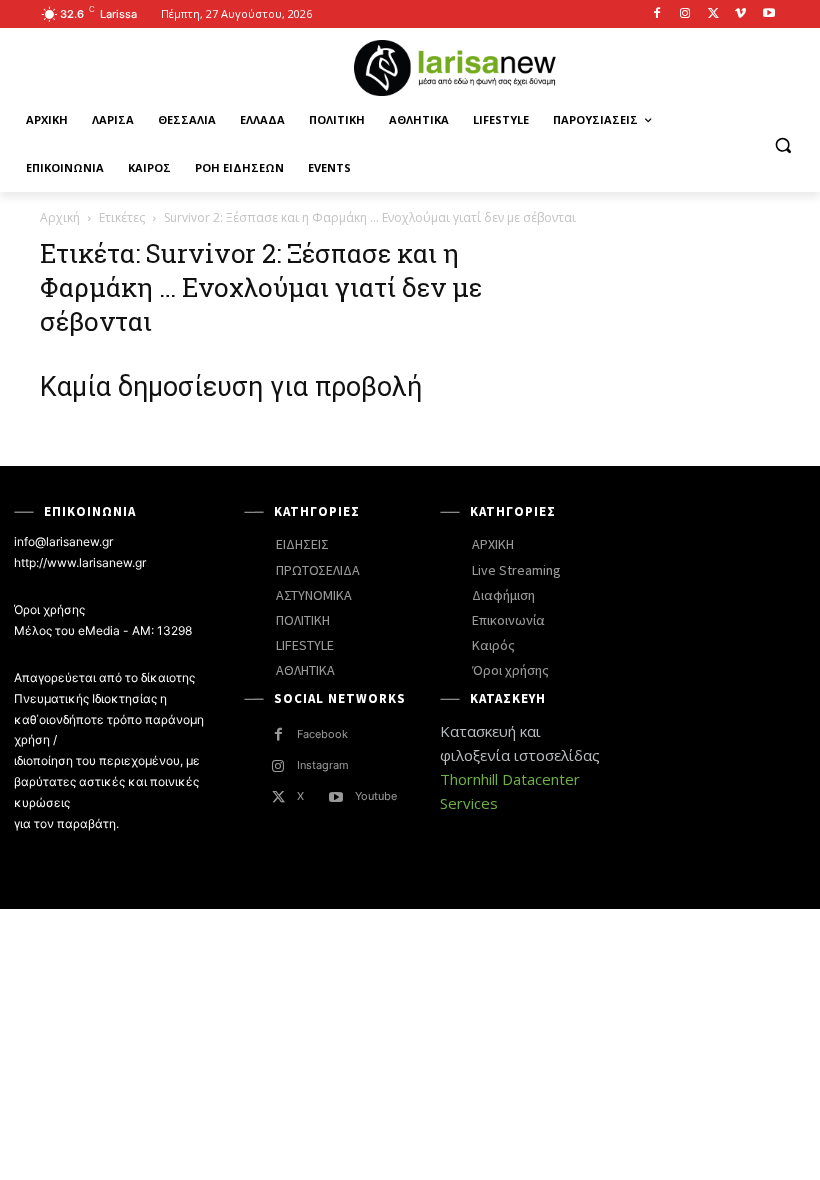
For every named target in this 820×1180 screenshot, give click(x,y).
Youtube (376, 796)
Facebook (322, 734)
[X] (713, 14)
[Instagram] (685, 14)
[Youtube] (768, 14)
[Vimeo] (740, 14)
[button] (782, 144)
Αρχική (60, 217)
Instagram (323, 765)
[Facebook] (657, 14)
